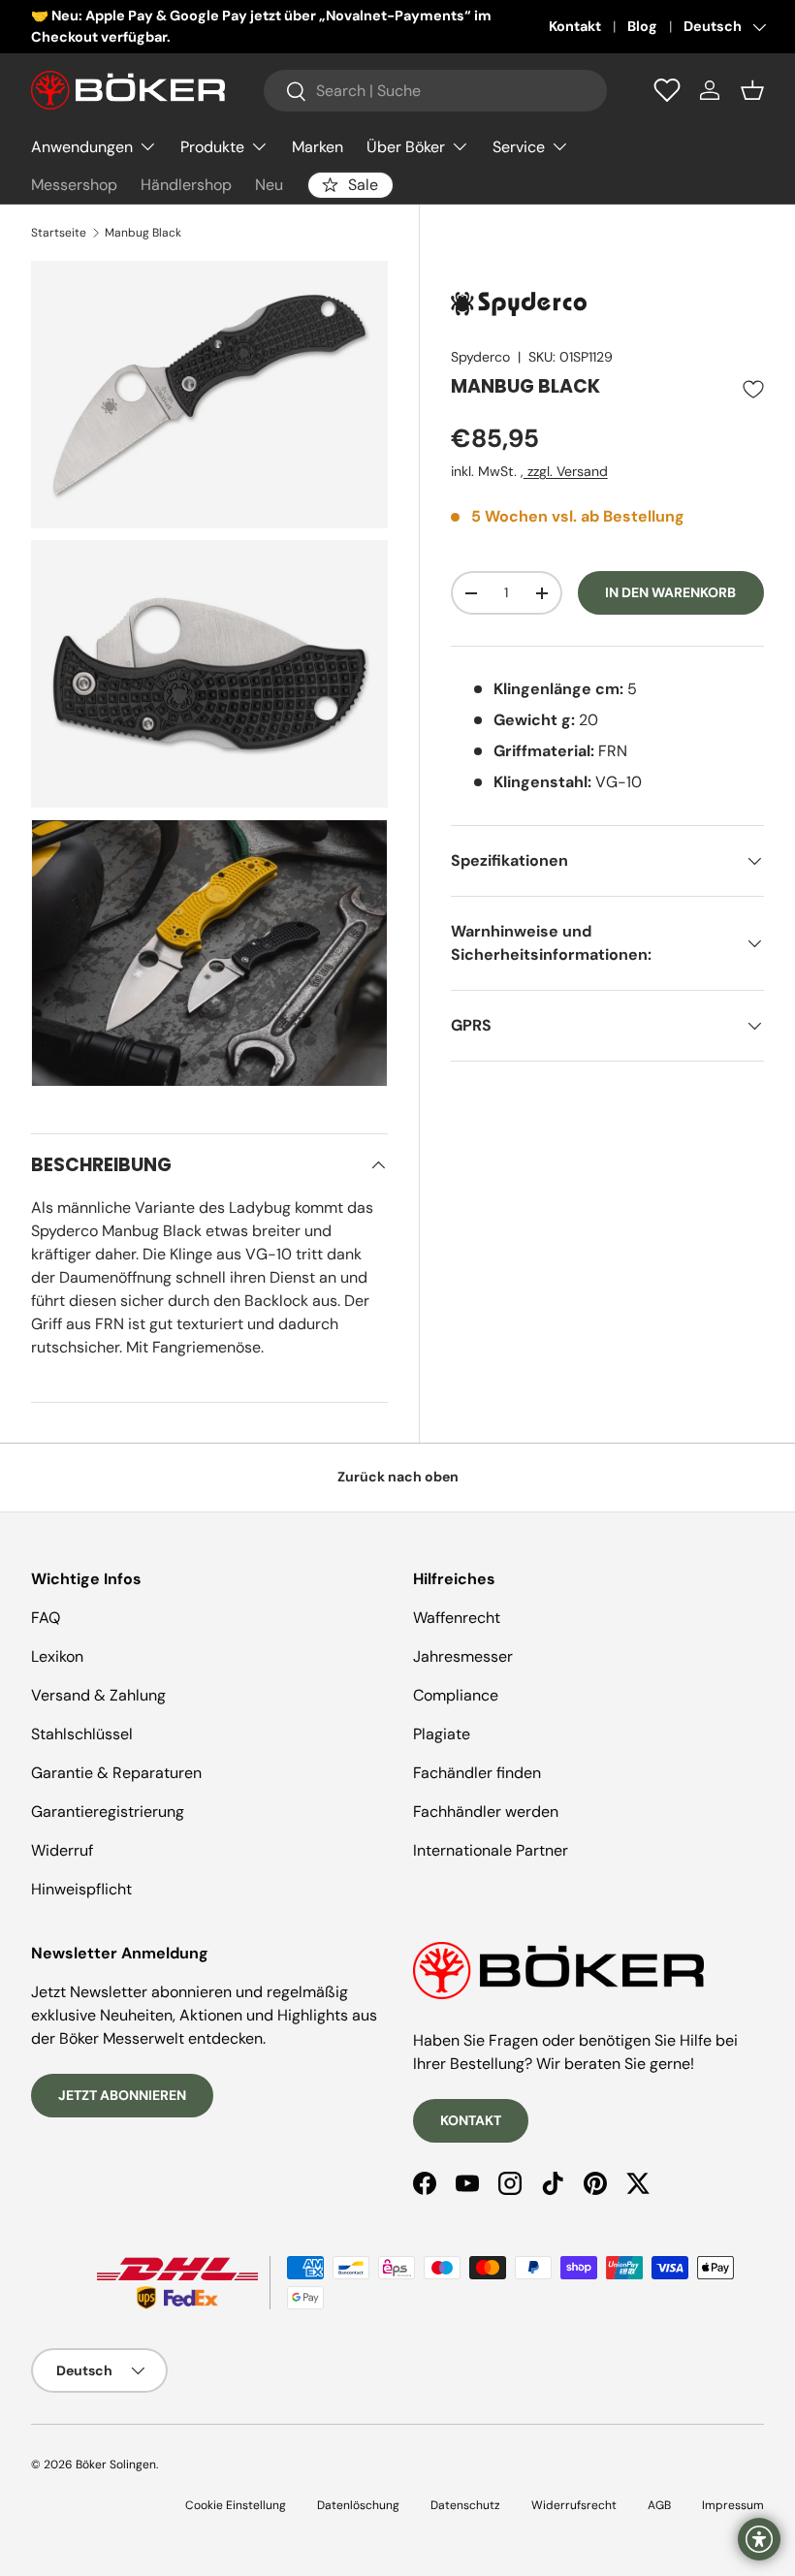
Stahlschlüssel (82, 1734)
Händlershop (186, 185)
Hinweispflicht (81, 1889)
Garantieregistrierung (108, 1812)
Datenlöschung (358, 2505)
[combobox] (435, 91)
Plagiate (442, 1734)
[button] (752, 90)
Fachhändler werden (486, 1812)
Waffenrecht (457, 1618)
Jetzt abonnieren (122, 2095)
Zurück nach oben (398, 1477)
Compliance (456, 1695)
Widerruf (62, 1850)
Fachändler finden (477, 1773)
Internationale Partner (491, 1850)
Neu (269, 185)
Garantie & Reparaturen (116, 1773)
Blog (642, 26)
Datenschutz (465, 2505)
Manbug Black (143, 233)
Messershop (74, 185)
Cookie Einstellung (236, 2505)
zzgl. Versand (566, 471)
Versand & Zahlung (98, 1695)
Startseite (59, 233)
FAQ (46, 1618)
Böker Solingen (116, 2465)
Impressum (733, 2505)
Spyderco (480, 357)
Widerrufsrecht (574, 2505)
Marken (318, 147)
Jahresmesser (463, 1656)
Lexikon (57, 1656)
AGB (659, 2505)
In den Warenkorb (670, 592)
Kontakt (575, 26)
